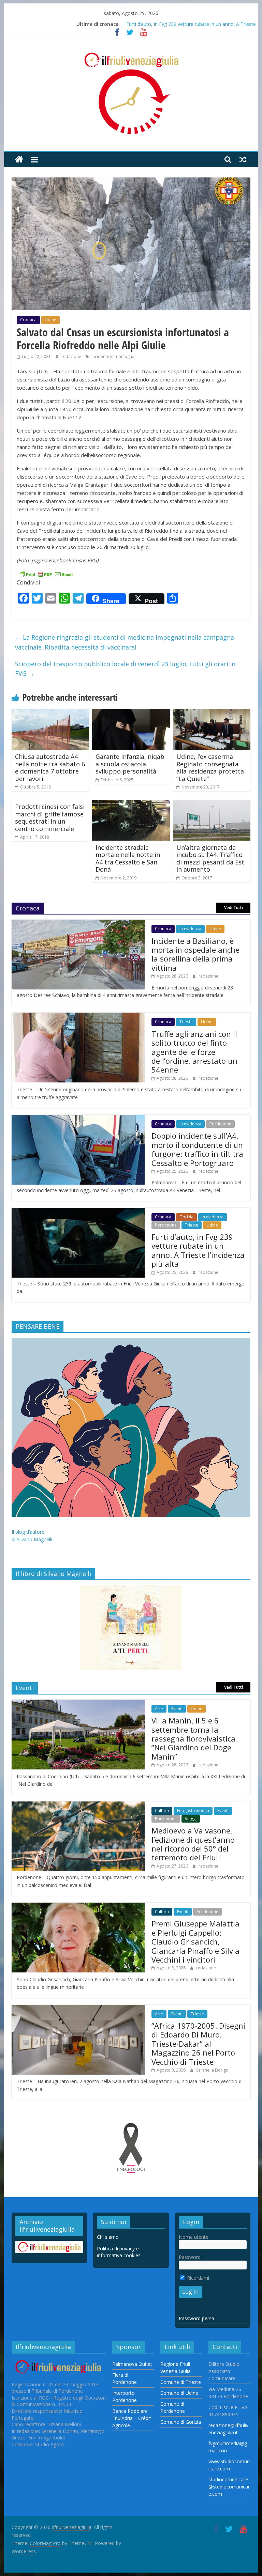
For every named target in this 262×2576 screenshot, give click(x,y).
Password (190, 2257)
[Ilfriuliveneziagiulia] (19, 160)
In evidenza (190, 929)
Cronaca (28, 320)
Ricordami (197, 2278)
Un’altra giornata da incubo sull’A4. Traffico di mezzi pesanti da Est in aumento (210, 858)
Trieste (186, 1022)
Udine (50, 320)
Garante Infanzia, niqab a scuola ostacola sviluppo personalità (130, 764)
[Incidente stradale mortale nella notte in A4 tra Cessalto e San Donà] (131, 804)
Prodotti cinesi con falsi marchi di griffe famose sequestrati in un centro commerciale (50, 818)
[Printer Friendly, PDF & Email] (46, 574)
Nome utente (194, 2237)
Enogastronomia (193, 1810)
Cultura (162, 1810)
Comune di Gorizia (181, 2422)
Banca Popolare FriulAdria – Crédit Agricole (132, 2418)
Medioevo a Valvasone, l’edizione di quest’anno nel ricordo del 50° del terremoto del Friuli (193, 1844)
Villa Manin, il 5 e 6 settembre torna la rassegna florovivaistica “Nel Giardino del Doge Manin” (193, 1738)
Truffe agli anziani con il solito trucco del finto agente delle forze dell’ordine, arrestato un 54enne (194, 1052)
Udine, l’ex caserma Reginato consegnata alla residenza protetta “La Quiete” (210, 768)
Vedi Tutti (234, 908)
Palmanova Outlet (132, 2364)
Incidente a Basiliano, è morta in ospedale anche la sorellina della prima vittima (195, 954)
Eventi (177, 1709)
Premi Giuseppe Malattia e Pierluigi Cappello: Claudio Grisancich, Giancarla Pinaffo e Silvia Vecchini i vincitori (195, 1941)
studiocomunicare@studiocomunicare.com (229, 2487)
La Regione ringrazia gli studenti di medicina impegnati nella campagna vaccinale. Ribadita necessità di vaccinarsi (125, 642)
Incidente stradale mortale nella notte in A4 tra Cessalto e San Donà (128, 858)
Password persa (196, 2318)
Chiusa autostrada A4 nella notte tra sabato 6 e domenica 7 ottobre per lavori (50, 768)
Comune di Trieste (181, 2382)
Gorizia (186, 1217)
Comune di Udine (179, 2393)
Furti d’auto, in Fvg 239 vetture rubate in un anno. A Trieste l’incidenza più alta (198, 1250)
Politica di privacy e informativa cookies (119, 2252)
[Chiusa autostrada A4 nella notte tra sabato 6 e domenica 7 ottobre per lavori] (50, 713)
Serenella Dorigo (212, 2070)
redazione (72, 356)
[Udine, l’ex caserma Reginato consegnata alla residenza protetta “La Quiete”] (212, 713)
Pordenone (220, 1124)
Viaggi (191, 1819)
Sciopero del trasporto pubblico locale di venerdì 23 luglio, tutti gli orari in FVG (125, 669)
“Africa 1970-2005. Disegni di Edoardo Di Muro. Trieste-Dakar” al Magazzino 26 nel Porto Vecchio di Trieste (198, 2044)
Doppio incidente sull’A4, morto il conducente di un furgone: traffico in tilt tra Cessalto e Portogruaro (197, 1149)
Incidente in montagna (113, 356)
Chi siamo (108, 2237)
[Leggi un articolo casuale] (243, 159)
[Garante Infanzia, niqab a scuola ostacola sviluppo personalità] (131, 713)
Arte (159, 1709)
